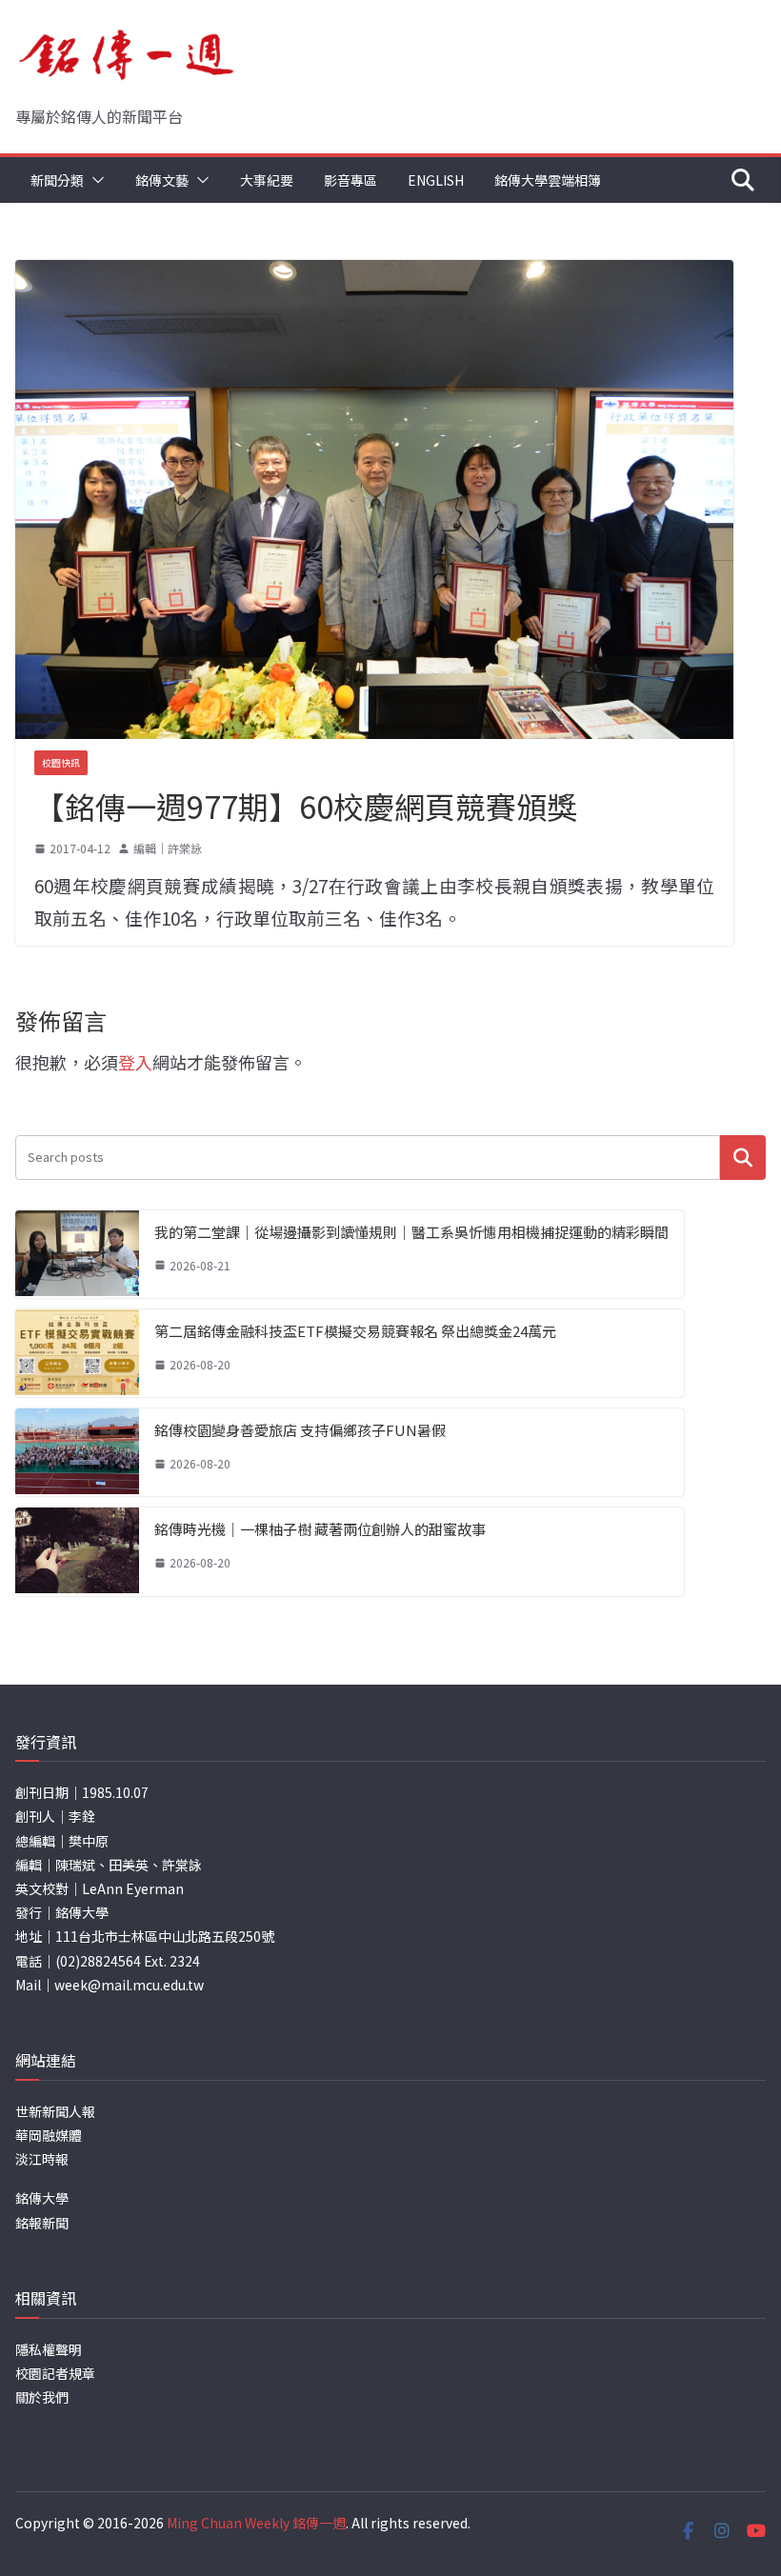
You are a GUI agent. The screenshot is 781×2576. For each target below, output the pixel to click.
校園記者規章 (55, 2373)
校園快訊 (61, 762)
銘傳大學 (42, 2198)
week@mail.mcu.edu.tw (129, 1985)
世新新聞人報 (55, 2111)
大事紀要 (267, 180)
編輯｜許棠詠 (168, 848)
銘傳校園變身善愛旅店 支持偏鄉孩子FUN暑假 (300, 1430)
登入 (135, 1062)
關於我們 (42, 2397)
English (436, 180)
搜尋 (743, 1158)
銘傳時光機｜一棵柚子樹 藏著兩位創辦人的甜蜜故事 (320, 1529)
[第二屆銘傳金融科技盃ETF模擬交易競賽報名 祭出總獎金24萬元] (77, 1353)
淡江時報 (42, 2159)
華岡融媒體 (49, 2135)
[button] (94, 180)
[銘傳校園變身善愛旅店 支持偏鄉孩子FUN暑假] (77, 1452)
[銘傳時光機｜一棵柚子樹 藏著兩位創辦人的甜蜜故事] (77, 1551)
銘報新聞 (42, 2223)
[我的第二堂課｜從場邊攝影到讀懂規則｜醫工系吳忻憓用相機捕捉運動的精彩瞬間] (77, 1254)
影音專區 (350, 180)
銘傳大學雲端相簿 (548, 180)
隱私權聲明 (49, 2349)
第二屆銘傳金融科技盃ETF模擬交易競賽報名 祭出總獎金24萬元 (355, 1331)
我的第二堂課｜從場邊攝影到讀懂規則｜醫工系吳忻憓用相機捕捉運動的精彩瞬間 (411, 1232)
